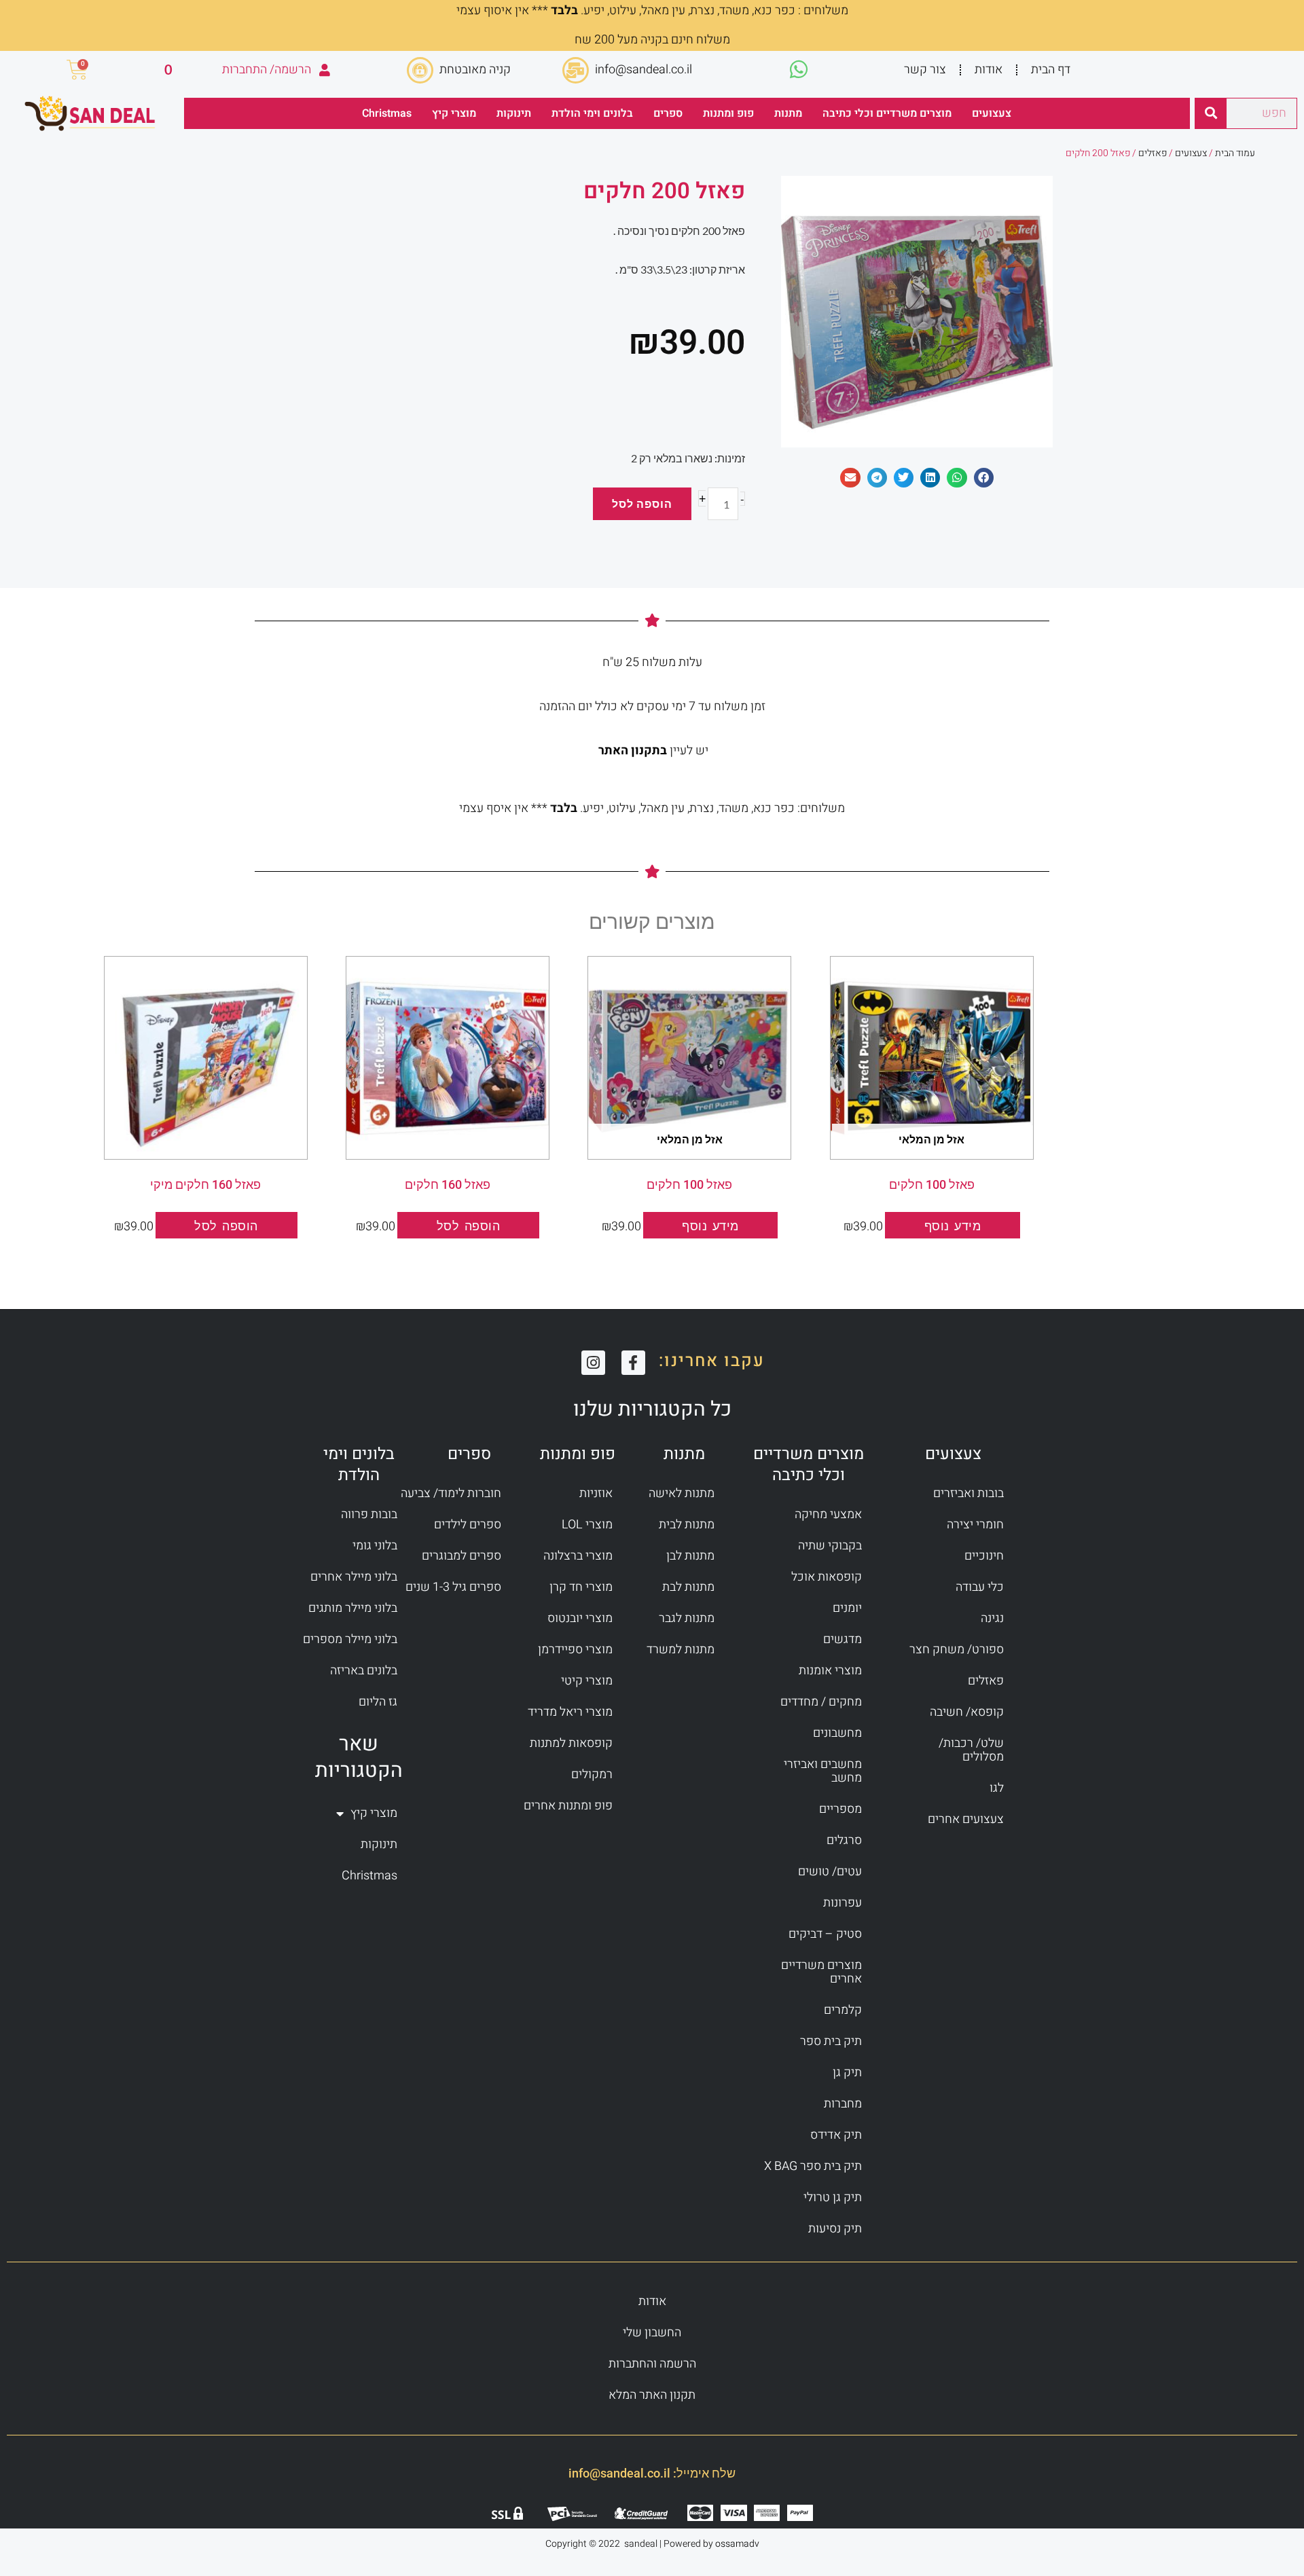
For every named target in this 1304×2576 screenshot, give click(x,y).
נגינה (992, 1618)
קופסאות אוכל (827, 1577)
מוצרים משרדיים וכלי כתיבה (887, 113)
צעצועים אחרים (966, 1819)
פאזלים (1153, 153)
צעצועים (992, 113)
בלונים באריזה (364, 1671)
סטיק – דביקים (825, 1934)
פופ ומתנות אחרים (568, 1806)
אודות (989, 70)
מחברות (843, 2104)
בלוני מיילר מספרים (350, 1639)
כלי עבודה (980, 1587)
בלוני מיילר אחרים (354, 1577)
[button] (984, 478)
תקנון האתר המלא (652, 2395)
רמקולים (592, 1774)
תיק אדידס (836, 2135)
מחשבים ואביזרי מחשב (823, 1771)
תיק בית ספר (831, 2041)
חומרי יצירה (975, 1525)
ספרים (668, 113)
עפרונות (843, 1903)
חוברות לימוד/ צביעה (451, 1493)
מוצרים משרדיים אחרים (821, 1972)
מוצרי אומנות (830, 1671)
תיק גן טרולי (833, 2197)
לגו (997, 1788)
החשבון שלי (652, 2333)
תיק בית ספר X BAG (813, 2166)
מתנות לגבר (687, 1618)
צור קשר (925, 70)
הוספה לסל (642, 503)
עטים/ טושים (830, 1872)
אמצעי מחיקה (828, 1514)
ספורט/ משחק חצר (957, 1650)
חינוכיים (984, 1556)
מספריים (840, 1809)
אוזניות (596, 1493)
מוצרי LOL (587, 1525)
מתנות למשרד (681, 1650)
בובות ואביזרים (968, 1493)
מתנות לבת (688, 1587)
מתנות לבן (690, 1556)
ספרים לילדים (468, 1525)
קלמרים (843, 2010)
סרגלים (844, 1840)
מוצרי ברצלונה (578, 1556)
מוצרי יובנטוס (580, 1618)
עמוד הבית (1235, 153)
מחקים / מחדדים (821, 1702)
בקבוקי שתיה (830, 1546)
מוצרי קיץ (454, 113)
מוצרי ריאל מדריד (570, 1712)
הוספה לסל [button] (469, 1226)
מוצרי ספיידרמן (575, 1650)
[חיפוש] (1211, 113)
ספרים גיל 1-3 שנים (453, 1587)
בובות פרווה (369, 1514)
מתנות (788, 113)
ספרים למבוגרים (461, 1556)
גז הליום (378, 1702)
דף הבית (1051, 70)
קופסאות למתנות (571, 1743)
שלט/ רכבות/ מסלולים (971, 1750)
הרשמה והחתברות (652, 2364)
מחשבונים (837, 1733)
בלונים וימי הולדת (592, 113)
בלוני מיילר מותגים (353, 1608)
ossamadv (737, 2544)
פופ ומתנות (728, 113)
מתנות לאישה (682, 1493)
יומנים (847, 1608)
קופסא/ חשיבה (967, 1712)
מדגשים (843, 1639)
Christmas (387, 113)
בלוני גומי (375, 1546)
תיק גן (847, 2073)
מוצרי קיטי (587, 1681)
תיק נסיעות (835, 2229)
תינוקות (514, 113)
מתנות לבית (687, 1525)
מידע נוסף (953, 1226)
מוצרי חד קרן (581, 1587)
